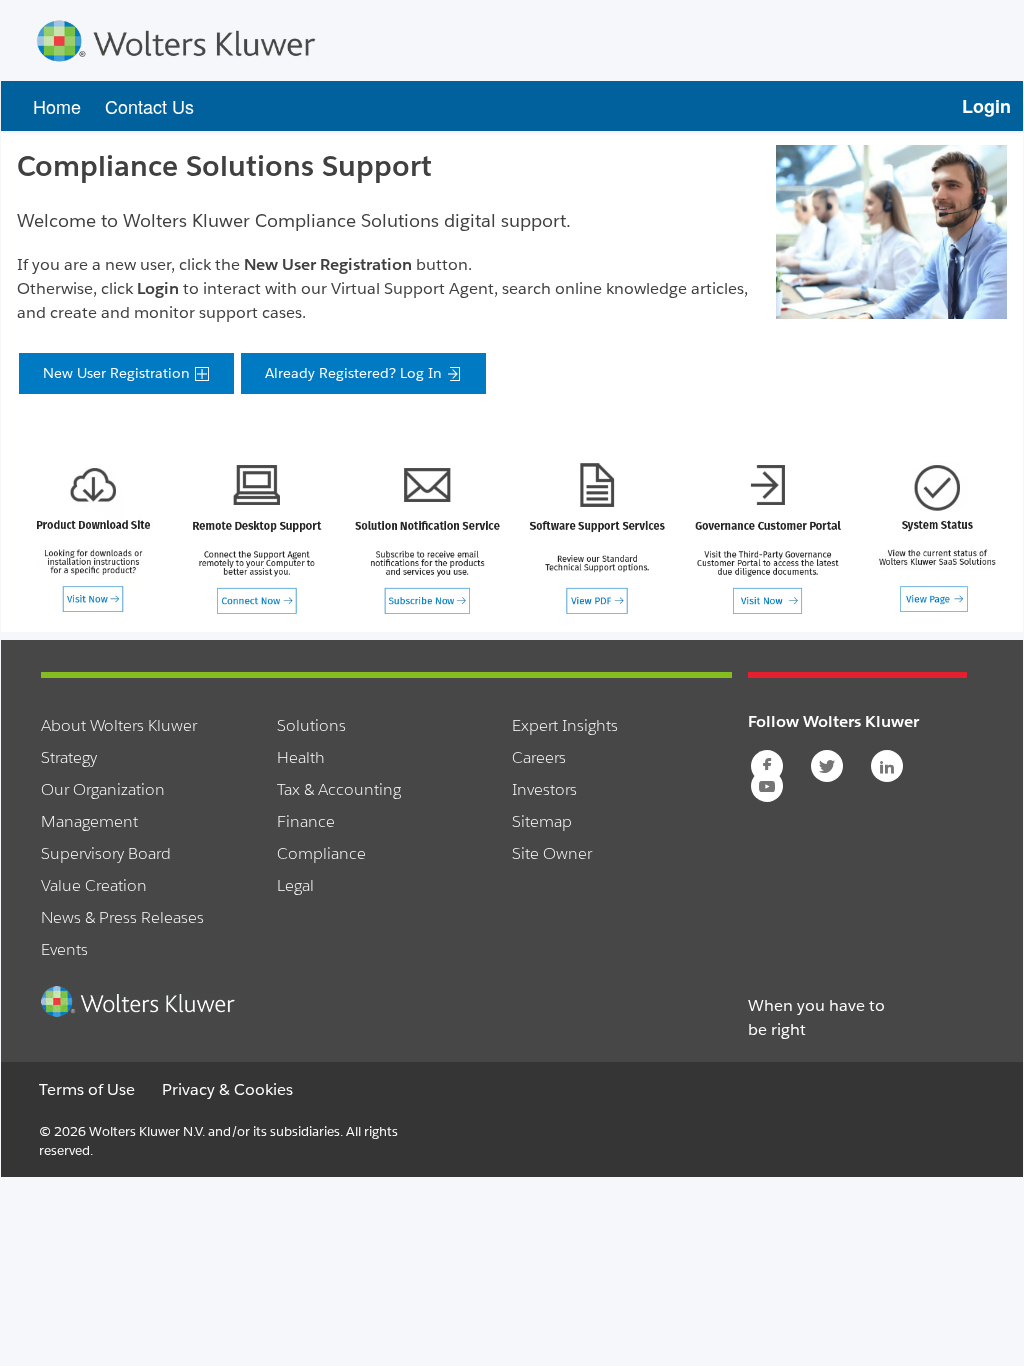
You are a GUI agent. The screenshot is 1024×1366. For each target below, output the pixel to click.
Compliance (321, 853)
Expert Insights (565, 725)
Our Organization (103, 789)
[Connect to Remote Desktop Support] (256, 537)
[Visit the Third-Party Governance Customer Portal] (767, 537)
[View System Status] (937, 536)
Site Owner (552, 853)
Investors (544, 789)
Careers (539, 757)
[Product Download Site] (93, 536)
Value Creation (94, 885)
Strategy (69, 757)
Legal (295, 885)
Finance (306, 821)
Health (301, 757)
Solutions (311, 725)
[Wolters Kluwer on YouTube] (768, 786)
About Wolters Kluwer (119, 725)
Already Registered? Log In (355, 373)
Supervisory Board (106, 853)
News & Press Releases (122, 917)
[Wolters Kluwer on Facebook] (768, 766)
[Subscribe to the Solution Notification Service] (427, 537)
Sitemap (542, 821)
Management (89, 821)
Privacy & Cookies (227, 1089)
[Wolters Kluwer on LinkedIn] (888, 766)
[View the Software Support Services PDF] (597, 537)
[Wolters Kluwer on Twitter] (828, 766)
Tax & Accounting (339, 789)
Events (64, 949)
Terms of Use (87, 1089)
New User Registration (118, 373)
